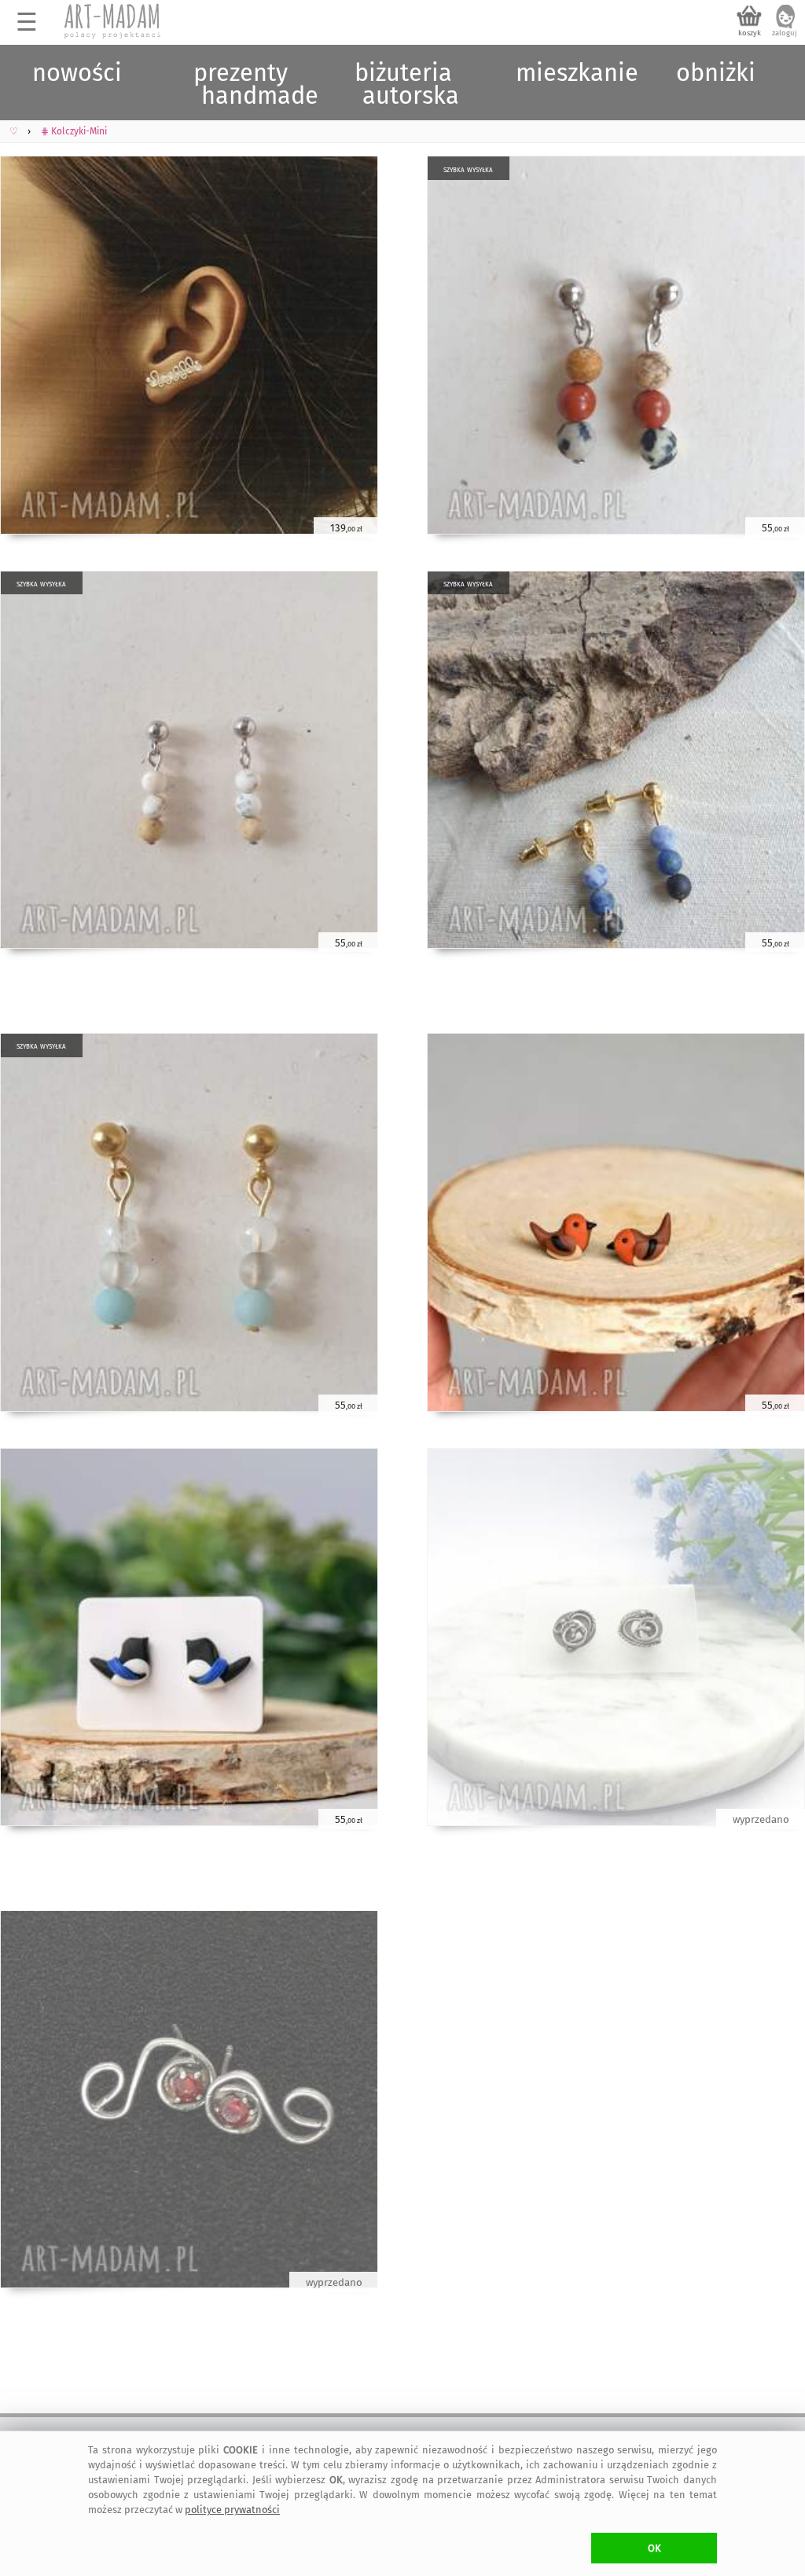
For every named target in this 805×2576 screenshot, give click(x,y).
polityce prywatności (232, 2510)
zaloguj (785, 33)
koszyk (750, 33)
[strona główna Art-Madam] (113, 21)
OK (654, 2548)
